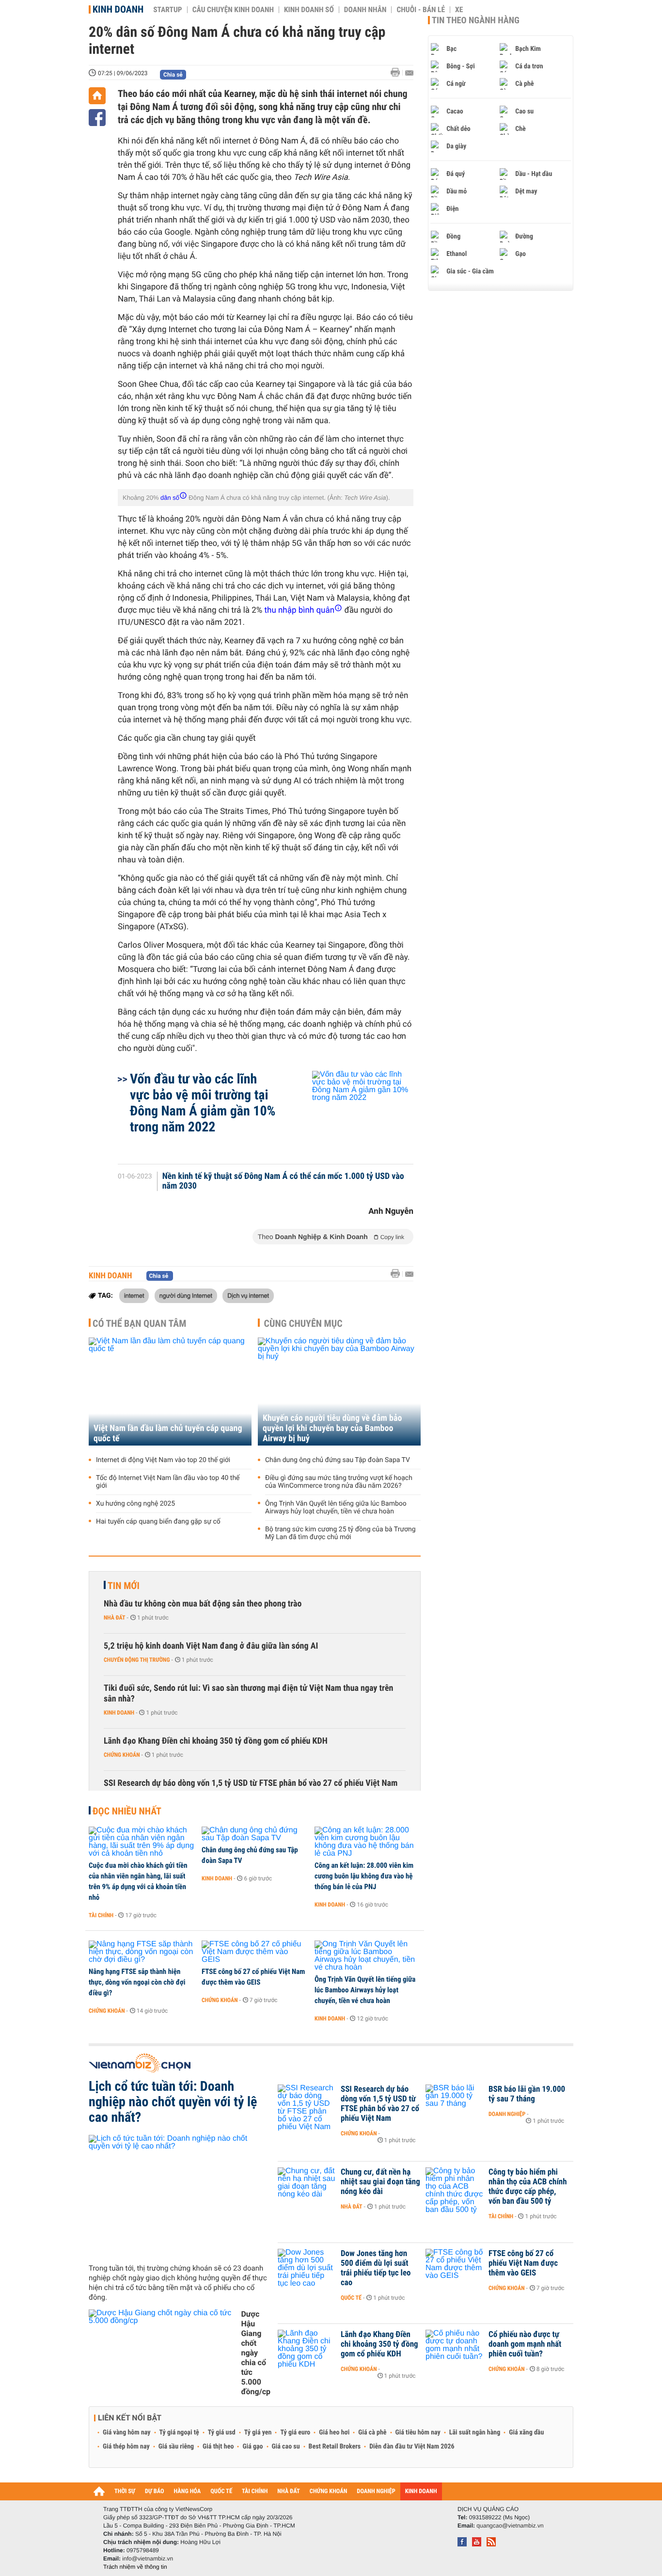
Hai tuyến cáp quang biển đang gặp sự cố (158, 1522)
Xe (459, 10)
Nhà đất (115, 1618)
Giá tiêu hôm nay (418, 2433)
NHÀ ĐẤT (288, 2491)
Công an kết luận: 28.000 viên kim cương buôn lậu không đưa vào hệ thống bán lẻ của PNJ (364, 1876)
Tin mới (124, 1586)
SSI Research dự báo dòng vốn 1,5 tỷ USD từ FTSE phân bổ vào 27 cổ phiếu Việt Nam (251, 1783)
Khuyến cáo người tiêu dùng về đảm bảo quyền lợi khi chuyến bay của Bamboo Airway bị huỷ (332, 1428)
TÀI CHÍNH (255, 2491)
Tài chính (101, 1915)
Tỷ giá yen (258, 2433)
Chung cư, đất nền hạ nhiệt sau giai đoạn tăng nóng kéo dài (380, 2182)
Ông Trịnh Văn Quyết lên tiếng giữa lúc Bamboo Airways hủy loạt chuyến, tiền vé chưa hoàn (336, 1508)
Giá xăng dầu (526, 2433)
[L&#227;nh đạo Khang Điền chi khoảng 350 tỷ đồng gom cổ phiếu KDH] (307, 2349)
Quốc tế (351, 2298)
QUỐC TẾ (221, 2491)
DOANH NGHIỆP (376, 2491)
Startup (167, 10)
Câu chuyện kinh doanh (233, 10)
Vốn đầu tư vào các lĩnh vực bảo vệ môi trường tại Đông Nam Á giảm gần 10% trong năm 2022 (203, 1103)
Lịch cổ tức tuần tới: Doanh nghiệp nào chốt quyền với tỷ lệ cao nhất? (173, 2102)
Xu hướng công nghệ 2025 (135, 1504)
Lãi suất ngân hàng (475, 2433)
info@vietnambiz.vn (148, 2559)
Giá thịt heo (218, 2447)
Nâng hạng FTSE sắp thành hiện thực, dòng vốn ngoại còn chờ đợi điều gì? (137, 1982)
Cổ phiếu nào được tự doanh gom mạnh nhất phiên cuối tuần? (525, 2344)
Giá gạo (252, 2447)
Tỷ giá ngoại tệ (179, 2433)
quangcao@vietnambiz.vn (510, 2526)
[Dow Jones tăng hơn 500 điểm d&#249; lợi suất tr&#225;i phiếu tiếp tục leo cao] (307, 2268)
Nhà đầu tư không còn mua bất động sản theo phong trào (203, 1604)
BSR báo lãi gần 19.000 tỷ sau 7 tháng (527, 2094)
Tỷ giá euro (295, 2433)
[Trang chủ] (97, 96)
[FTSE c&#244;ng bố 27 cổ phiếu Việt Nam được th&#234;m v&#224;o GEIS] (255, 1952)
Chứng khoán (122, 1755)
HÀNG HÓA (188, 2491)
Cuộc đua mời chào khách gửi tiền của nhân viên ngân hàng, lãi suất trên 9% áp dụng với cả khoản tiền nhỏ (138, 1881)
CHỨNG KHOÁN (329, 2491)
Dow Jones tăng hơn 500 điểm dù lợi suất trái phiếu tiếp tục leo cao (376, 2268)
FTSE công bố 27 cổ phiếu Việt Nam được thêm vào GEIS (253, 1977)
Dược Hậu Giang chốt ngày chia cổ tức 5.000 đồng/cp (256, 2353)
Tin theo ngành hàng (476, 20)
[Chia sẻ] (97, 118)
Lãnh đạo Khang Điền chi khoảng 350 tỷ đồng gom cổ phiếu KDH (216, 1741)
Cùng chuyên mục (303, 1323)
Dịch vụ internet (248, 1295)
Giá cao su (286, 2447)
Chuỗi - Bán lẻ (421, 10)
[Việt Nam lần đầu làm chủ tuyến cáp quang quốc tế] (170, 1391)
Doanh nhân (365, 10)
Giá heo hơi (334, 2433)
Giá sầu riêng (176, 2447)
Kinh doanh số (309, 10)
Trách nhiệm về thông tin (135, 2567)
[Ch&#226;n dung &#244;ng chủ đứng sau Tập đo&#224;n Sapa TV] (255, 1834)
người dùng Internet (186, 1295)
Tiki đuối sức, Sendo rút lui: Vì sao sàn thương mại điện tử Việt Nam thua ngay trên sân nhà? (248, 1693)
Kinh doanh (118, 9)
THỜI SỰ (125, 2491)
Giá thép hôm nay (126, 2447)
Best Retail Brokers (335, 2447)
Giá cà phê (372, 2433)
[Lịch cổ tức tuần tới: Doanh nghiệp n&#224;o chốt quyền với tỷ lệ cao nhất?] (180, 2195)
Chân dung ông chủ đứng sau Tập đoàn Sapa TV (338, 1460)
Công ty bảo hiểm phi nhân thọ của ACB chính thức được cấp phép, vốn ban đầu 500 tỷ (528, 2187)
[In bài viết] (398, 72)
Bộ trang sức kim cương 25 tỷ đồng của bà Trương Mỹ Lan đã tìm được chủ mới (340, 1533)
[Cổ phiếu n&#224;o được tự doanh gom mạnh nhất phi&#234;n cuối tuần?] (455, 2349)
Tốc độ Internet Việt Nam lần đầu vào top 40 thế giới (168, 1482)
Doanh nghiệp (507, 2114)
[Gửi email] (409, 73)
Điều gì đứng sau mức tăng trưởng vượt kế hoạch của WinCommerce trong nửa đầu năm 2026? (339, 1482)
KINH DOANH (421, 2491)
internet (134, 1295)
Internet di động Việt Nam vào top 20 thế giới (163, 1460)
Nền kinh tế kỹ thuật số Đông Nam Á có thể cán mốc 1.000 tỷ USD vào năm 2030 (283, 1181)
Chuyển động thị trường (137, 1660)
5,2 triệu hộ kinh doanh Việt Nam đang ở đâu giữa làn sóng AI (211, 1646)
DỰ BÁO (155, 2491)
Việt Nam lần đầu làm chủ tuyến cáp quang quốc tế (168, 1433)
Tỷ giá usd (222, 2433)
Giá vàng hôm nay (127, 2433)
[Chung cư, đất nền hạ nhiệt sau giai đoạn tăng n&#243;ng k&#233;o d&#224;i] (307, 2187)
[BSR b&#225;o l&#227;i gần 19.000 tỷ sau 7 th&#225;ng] (455, 2104)
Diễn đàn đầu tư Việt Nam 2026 (412, 2447)
